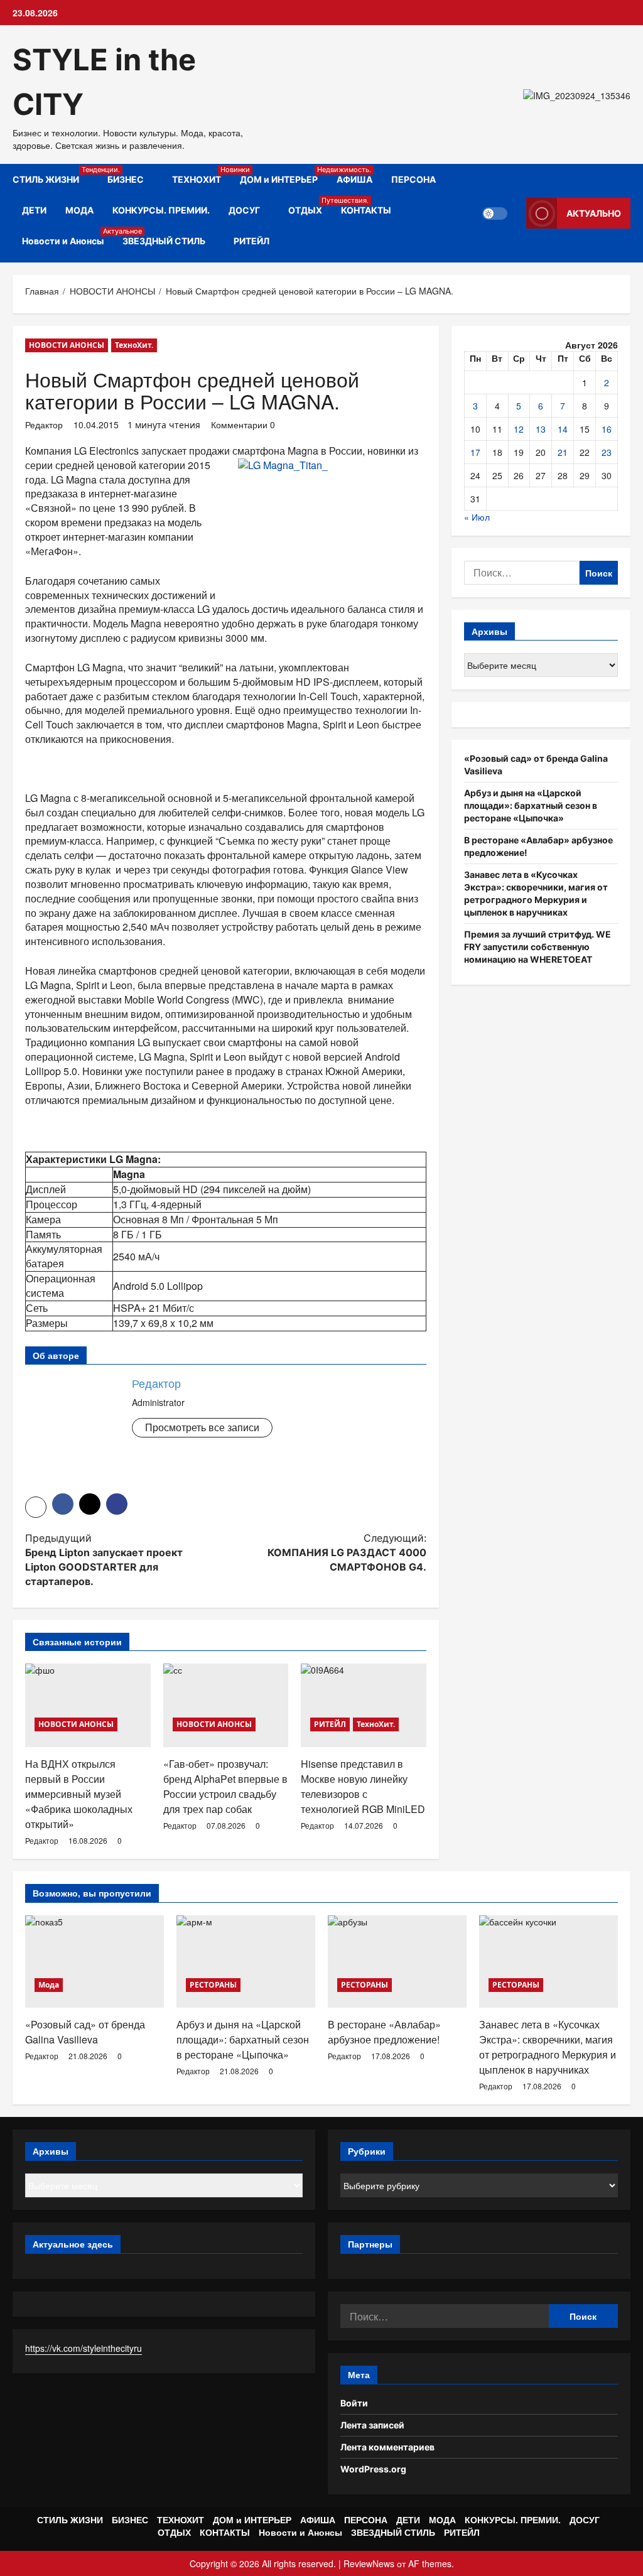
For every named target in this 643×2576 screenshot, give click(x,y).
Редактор (44, 425)
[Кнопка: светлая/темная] (495, 214)
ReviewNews (369, 2563)
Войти (354, 2403)
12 (519, 429)
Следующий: (347, 1552)
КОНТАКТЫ (366, 210)
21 (563, 452)
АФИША (354, 179)
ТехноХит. (134, 345)
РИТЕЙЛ (251, 241)
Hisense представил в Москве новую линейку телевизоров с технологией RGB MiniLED (363, 1786)
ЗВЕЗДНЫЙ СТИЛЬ (164, 241)
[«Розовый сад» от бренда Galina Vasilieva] (95, 1962)
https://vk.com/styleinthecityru (84, 2348)
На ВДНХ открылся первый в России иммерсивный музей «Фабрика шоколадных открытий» (79, 1794)
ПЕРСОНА (413, 179)
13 (541, 429)
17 (475, 452)
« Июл (477, 517)
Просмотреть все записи (202, 1427)
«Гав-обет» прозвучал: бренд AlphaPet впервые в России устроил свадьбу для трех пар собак (225, 1786)
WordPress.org (373, 2469)
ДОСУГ (244, 210)
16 (607, 429)
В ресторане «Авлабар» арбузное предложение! (384, 2032)
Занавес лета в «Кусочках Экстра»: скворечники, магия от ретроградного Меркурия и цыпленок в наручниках (548, 2047)
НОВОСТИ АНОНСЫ (67, 345)
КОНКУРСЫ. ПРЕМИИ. (161, 210)
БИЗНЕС (126, 179)
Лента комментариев (387, 2447)
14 (563, 429)
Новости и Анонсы (68, 236)
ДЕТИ (34, 210)
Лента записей (372, 2425)
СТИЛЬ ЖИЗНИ (55, 175)
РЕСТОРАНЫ (213, 1985)
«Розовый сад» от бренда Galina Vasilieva (85, 2032)
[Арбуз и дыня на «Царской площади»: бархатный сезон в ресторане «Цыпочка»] (246, 1962)
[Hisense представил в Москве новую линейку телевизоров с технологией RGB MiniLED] (364, 1705)
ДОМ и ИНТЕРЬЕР (284, 175)
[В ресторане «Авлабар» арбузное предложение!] (397, 1962)
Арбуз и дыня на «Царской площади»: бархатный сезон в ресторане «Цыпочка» (531, 805)
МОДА (79, 210)
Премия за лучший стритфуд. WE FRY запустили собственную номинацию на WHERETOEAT (538, 947)
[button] (36, 1507)
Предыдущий (104, 1560)
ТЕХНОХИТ (201, 175)
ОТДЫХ (310, 206)
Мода (49, 1985)
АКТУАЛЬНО (594, 213)
